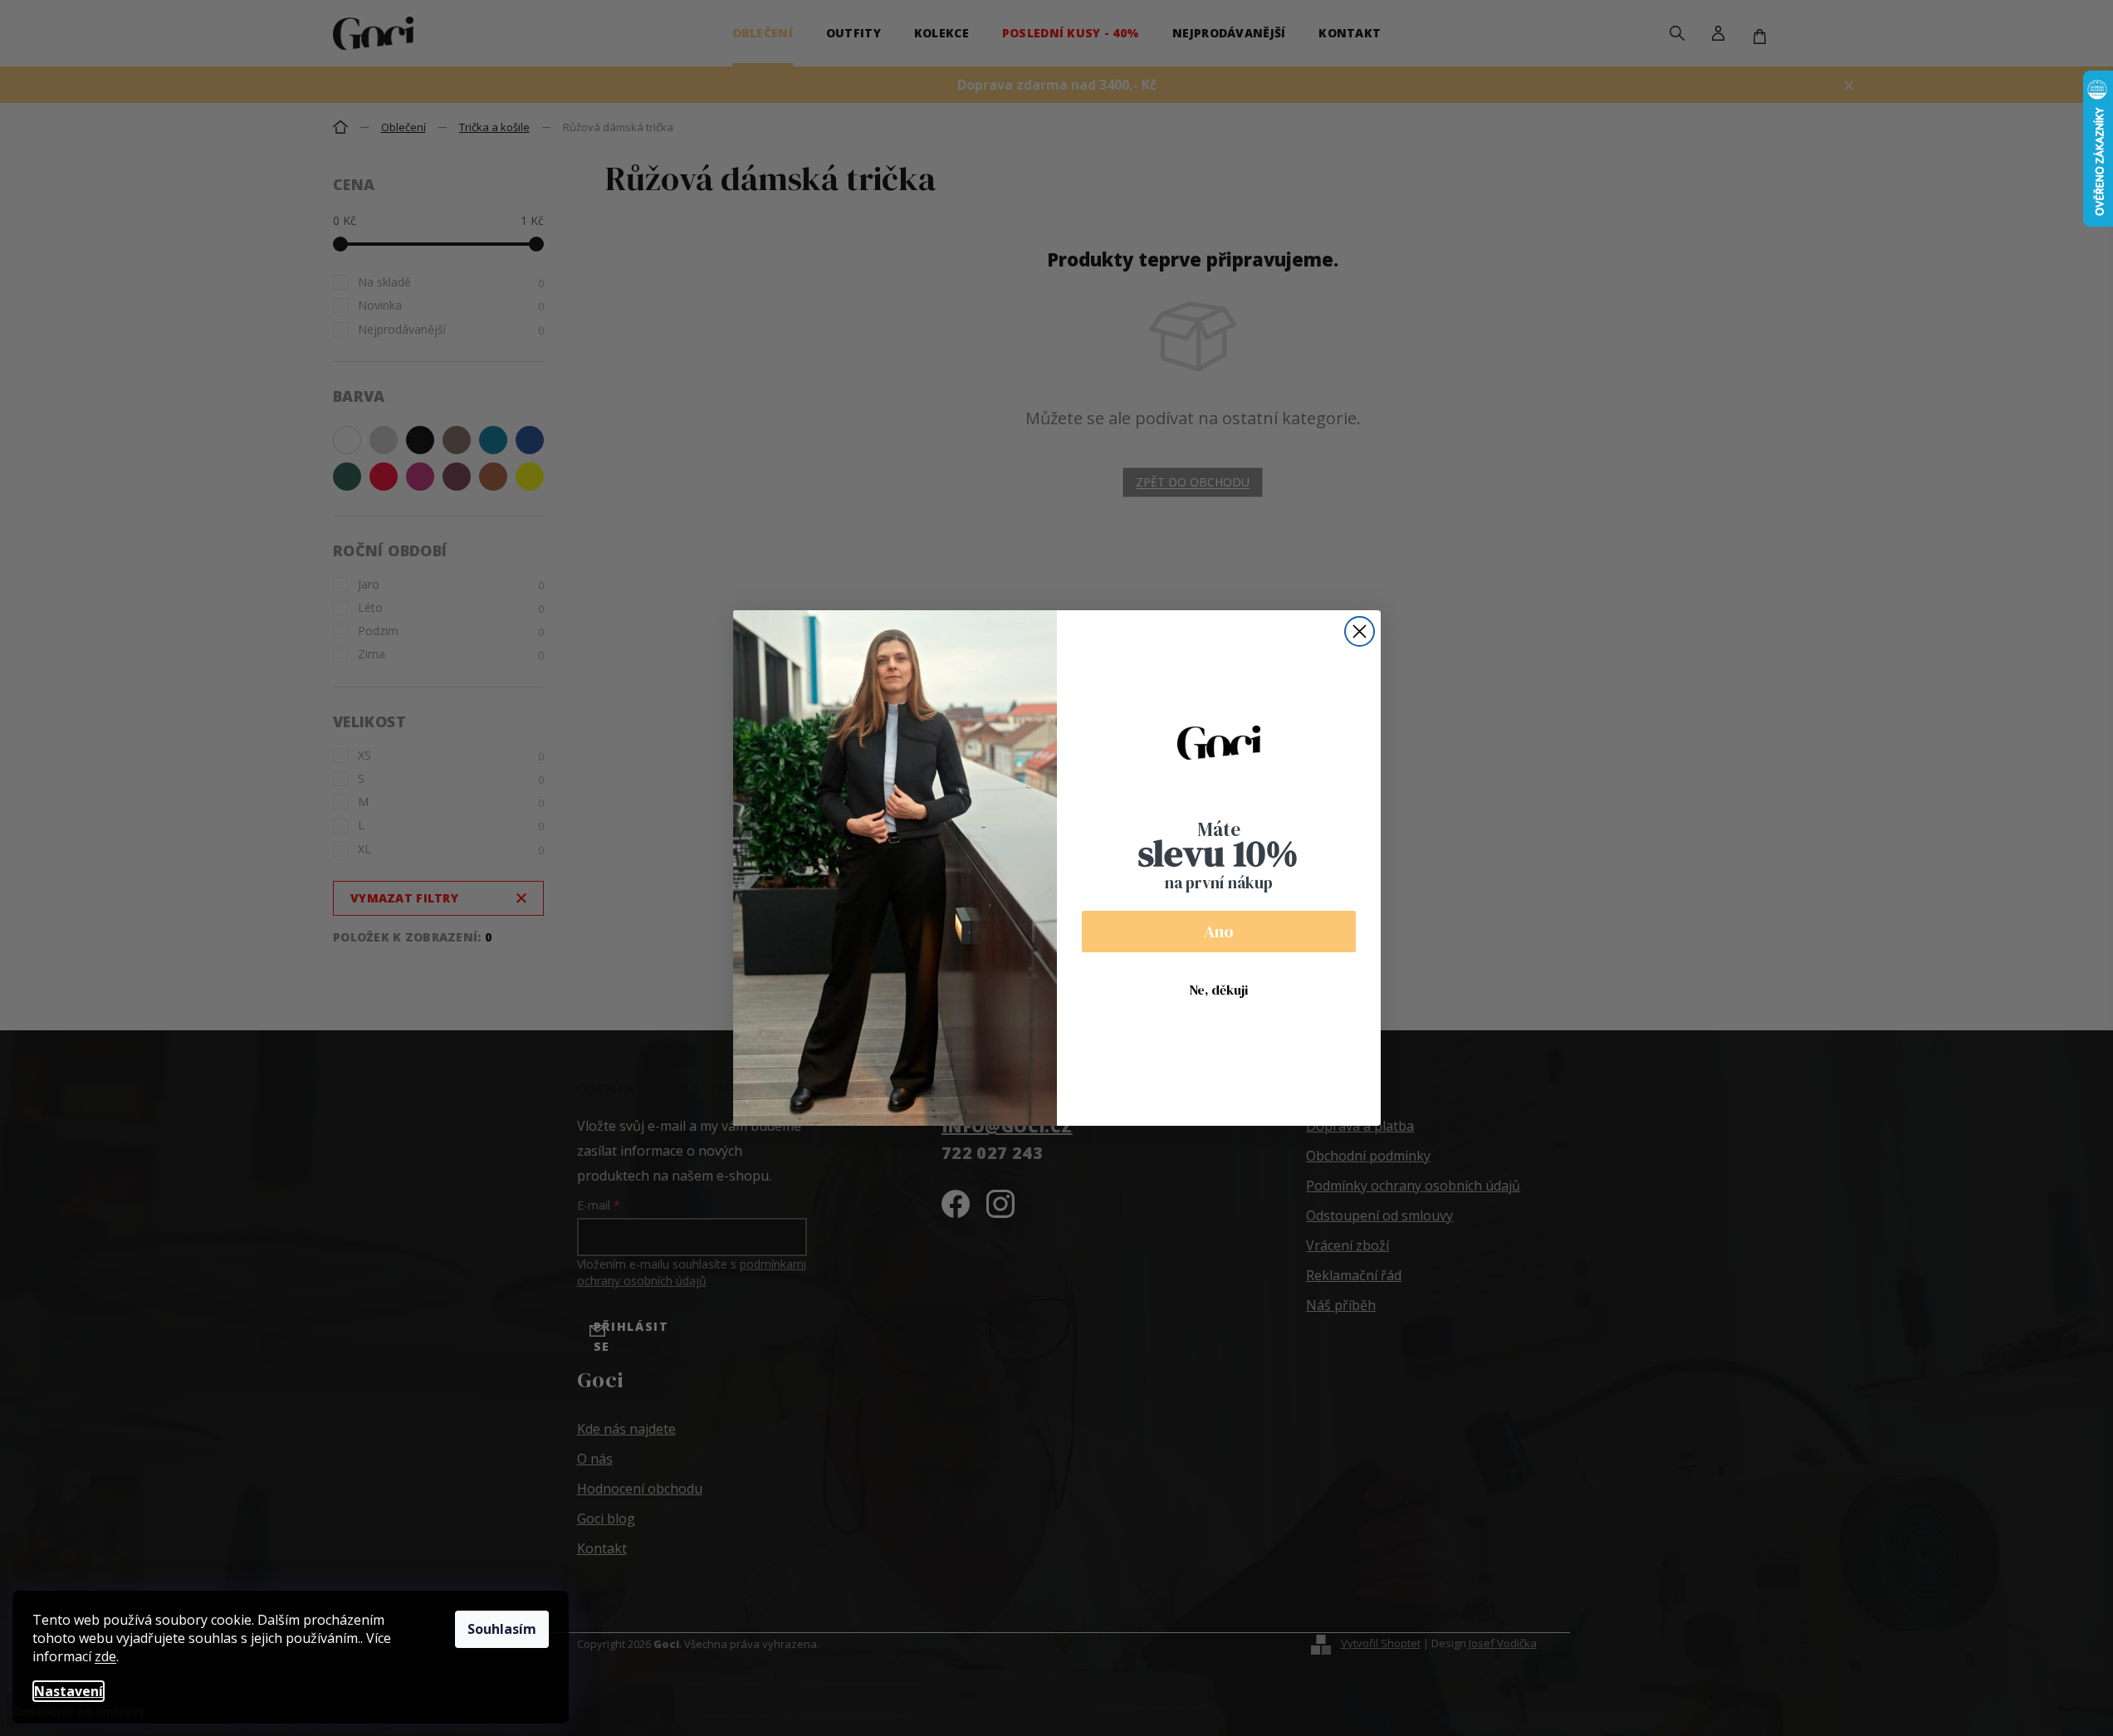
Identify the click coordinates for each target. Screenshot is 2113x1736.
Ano (1219, 932)
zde (105, 1656)
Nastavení (68, 1691)
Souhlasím (502, 1629)
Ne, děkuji (1218, 990)
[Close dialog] (1360, 631)
